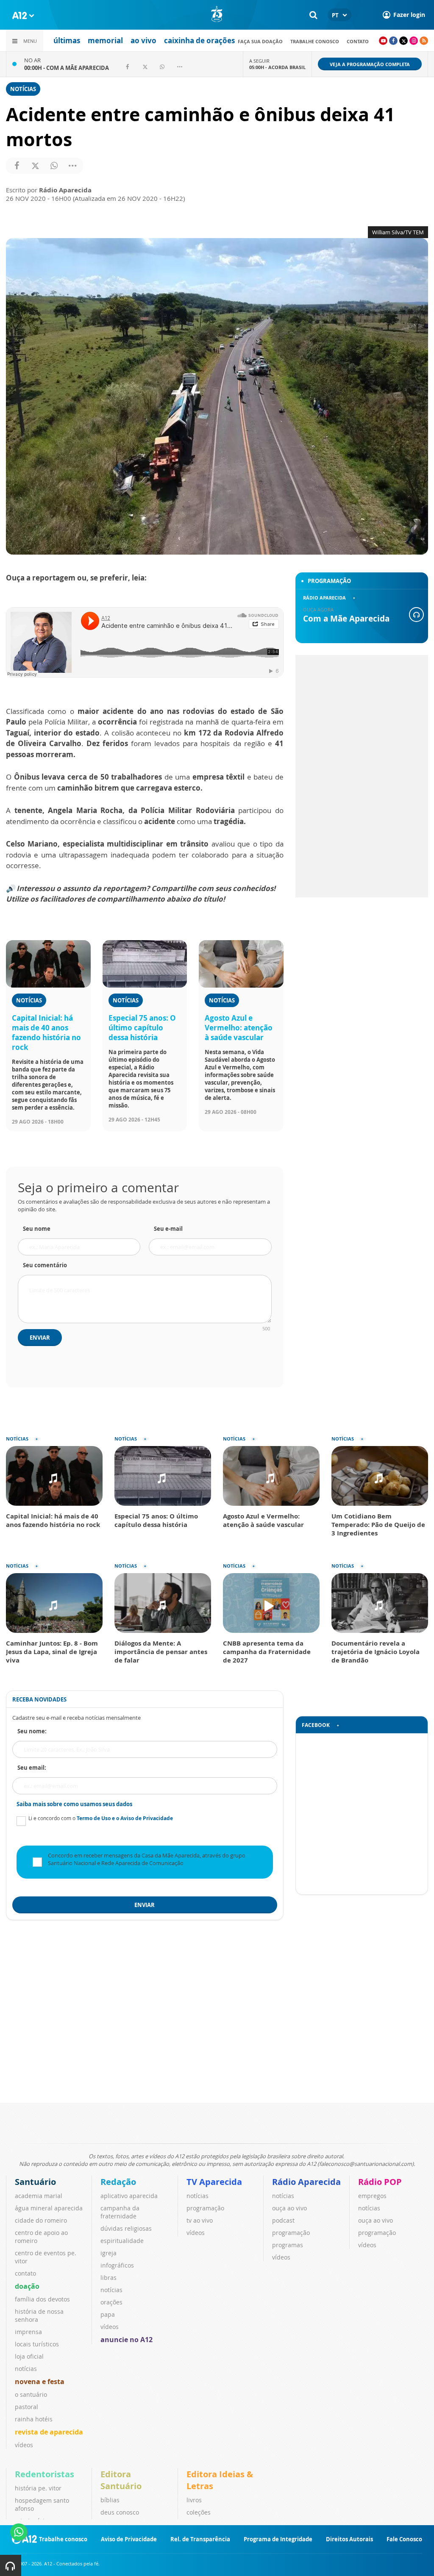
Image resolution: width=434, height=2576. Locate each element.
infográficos (117, 2265)
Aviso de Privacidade (129, 2539)
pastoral (26, 2407)
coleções (199, 2512)
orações (111, 2302)
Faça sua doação (260, 41)
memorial (105, 40)
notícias (26, 2369)
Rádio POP (380, 2182)
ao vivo (143, 40)
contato (358, 41)
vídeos (24, 2445)
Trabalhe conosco (315, 41)
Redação (118, 2182)
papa (108, 2314)
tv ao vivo (200, 2220)
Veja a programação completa (370, 64)
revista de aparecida (49, 2432)
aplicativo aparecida (129, 2196)
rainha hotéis (34, 2419)
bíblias (110, 2500)
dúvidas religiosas (126, 2228)
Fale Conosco (404, 2539)
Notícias (23, 89)
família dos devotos (42, 2299)
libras (108, 2278)
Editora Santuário (121, 2480)
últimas (67, 40)
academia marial (39, 2196)
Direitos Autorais (349, 2539)
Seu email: (32, 1768)
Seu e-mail (168, 1229)
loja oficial (29, 2356)
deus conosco (120, 2512)
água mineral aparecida (49, 2208)
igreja (108, 2253)
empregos (372, 2196)
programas (288, 2245)
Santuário (35, 2182)
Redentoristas (45, 2474)
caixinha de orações (199, 40)
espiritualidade (122, 2241)
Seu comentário (45, 1265)
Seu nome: (32, 1731)
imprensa (28, 2332)
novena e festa (40, 2382)
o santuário (31, 2394)
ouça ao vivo (289, 2208)
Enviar (40, 1338)
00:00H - (67, 68)
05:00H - (277, 67)
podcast (283, 2220)
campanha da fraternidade (120, 2212)
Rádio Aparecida (306, 2182)
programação (205, 2208)
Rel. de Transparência (200, 2539)
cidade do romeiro (41, 2220)
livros (194, 2500)
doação (27, 2286)
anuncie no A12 (127, 2340)
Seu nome (37, 1229)
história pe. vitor (38, 2488)
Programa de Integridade (278, 2539)
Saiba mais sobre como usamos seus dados (74, 1804)
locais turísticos (37, 2344)
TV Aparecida (214, 2182)
